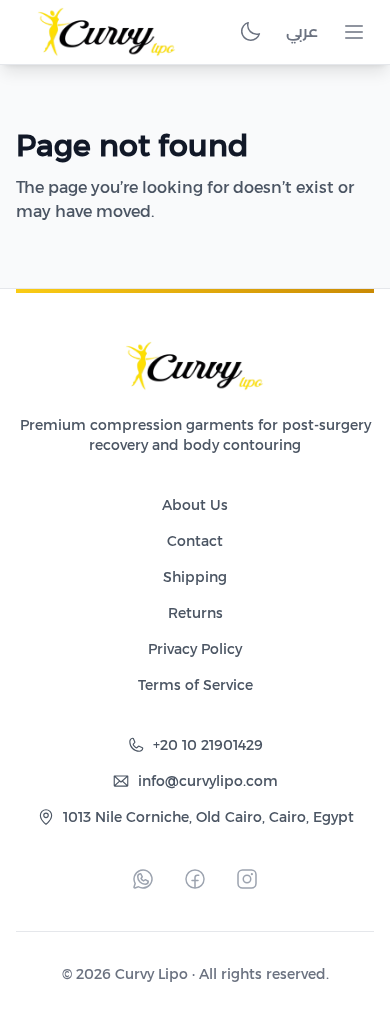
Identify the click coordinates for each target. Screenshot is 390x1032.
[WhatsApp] (143, 879)
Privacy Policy (195, 649)
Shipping (195, 577)
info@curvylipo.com (208, 781)
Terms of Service (195, 685)
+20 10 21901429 (208, 745)
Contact (195, 541)
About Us (195, 505)
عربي (302, 31)
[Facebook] (195, 879)
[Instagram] (247, 879)
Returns (195, 613)
